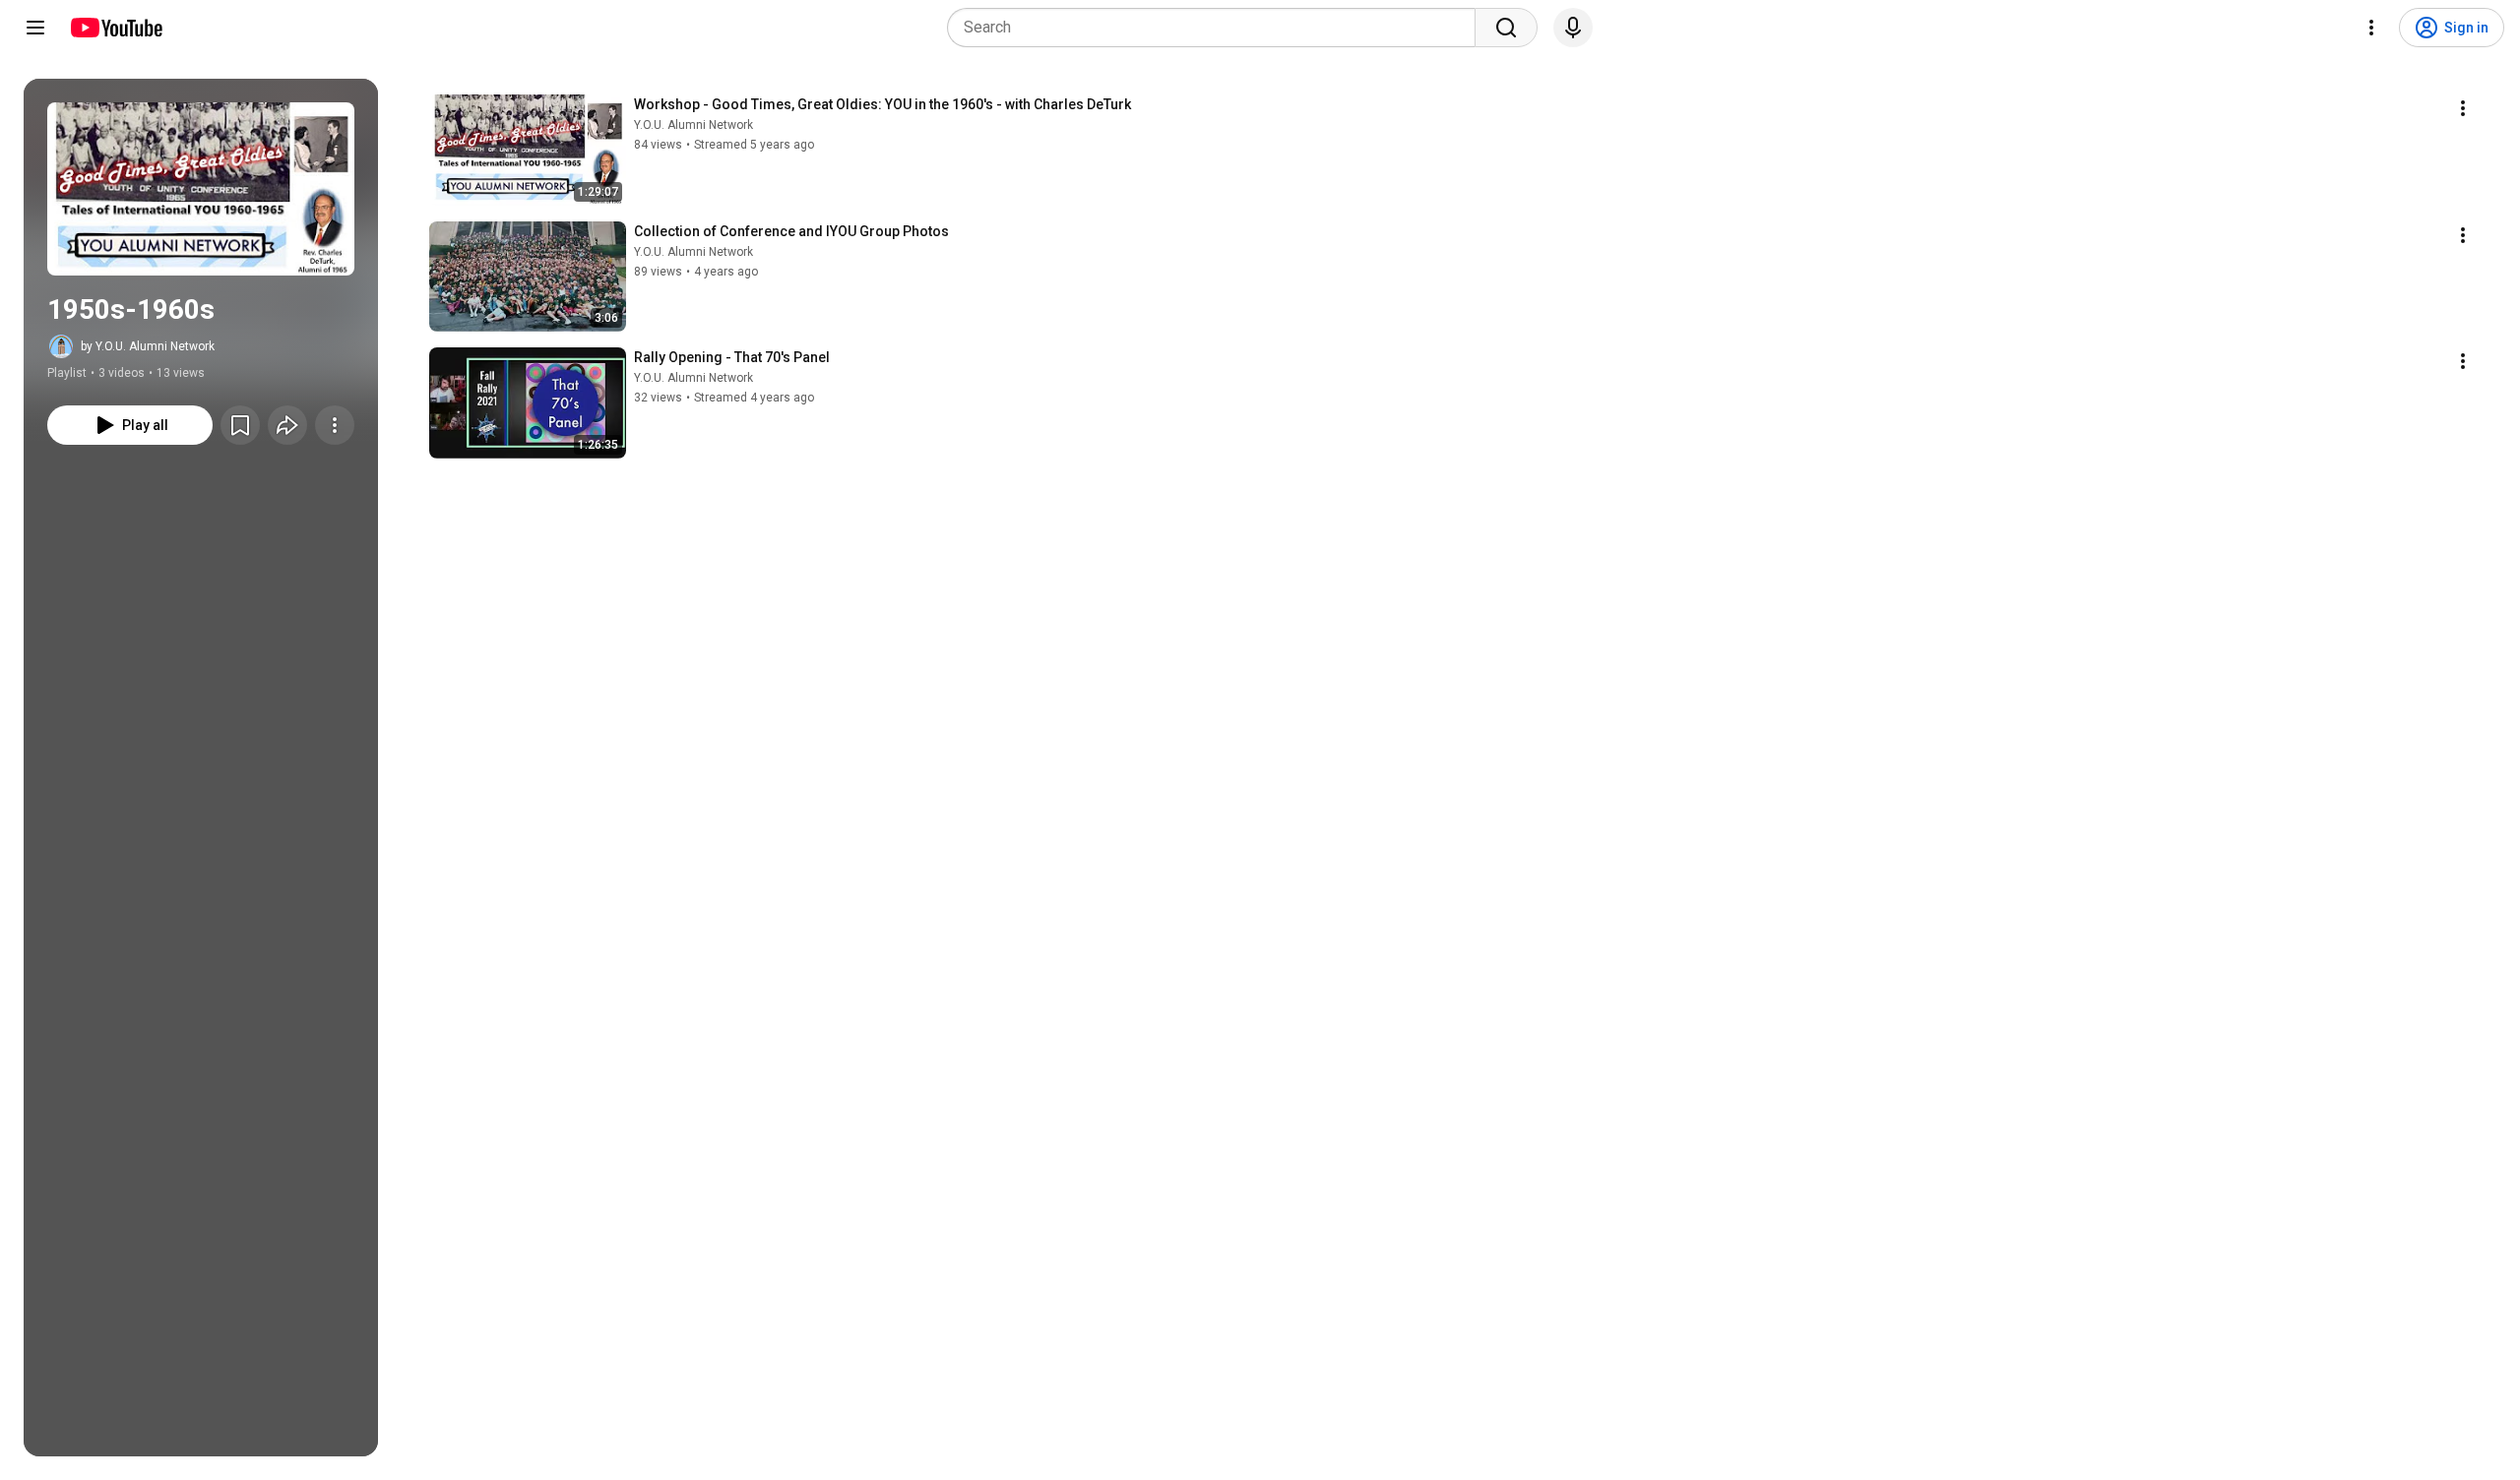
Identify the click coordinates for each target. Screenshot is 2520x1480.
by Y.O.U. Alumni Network (148, 346)
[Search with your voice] (1573, 28)
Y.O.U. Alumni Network (693, 125)
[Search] (1506, 28)
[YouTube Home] (116, 28)
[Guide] (35, 28)
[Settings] (2371, 28)
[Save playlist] (240, 425)
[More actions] (335, 425)
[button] (201, 189)
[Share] (287, 425)
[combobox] (1217, 28)
